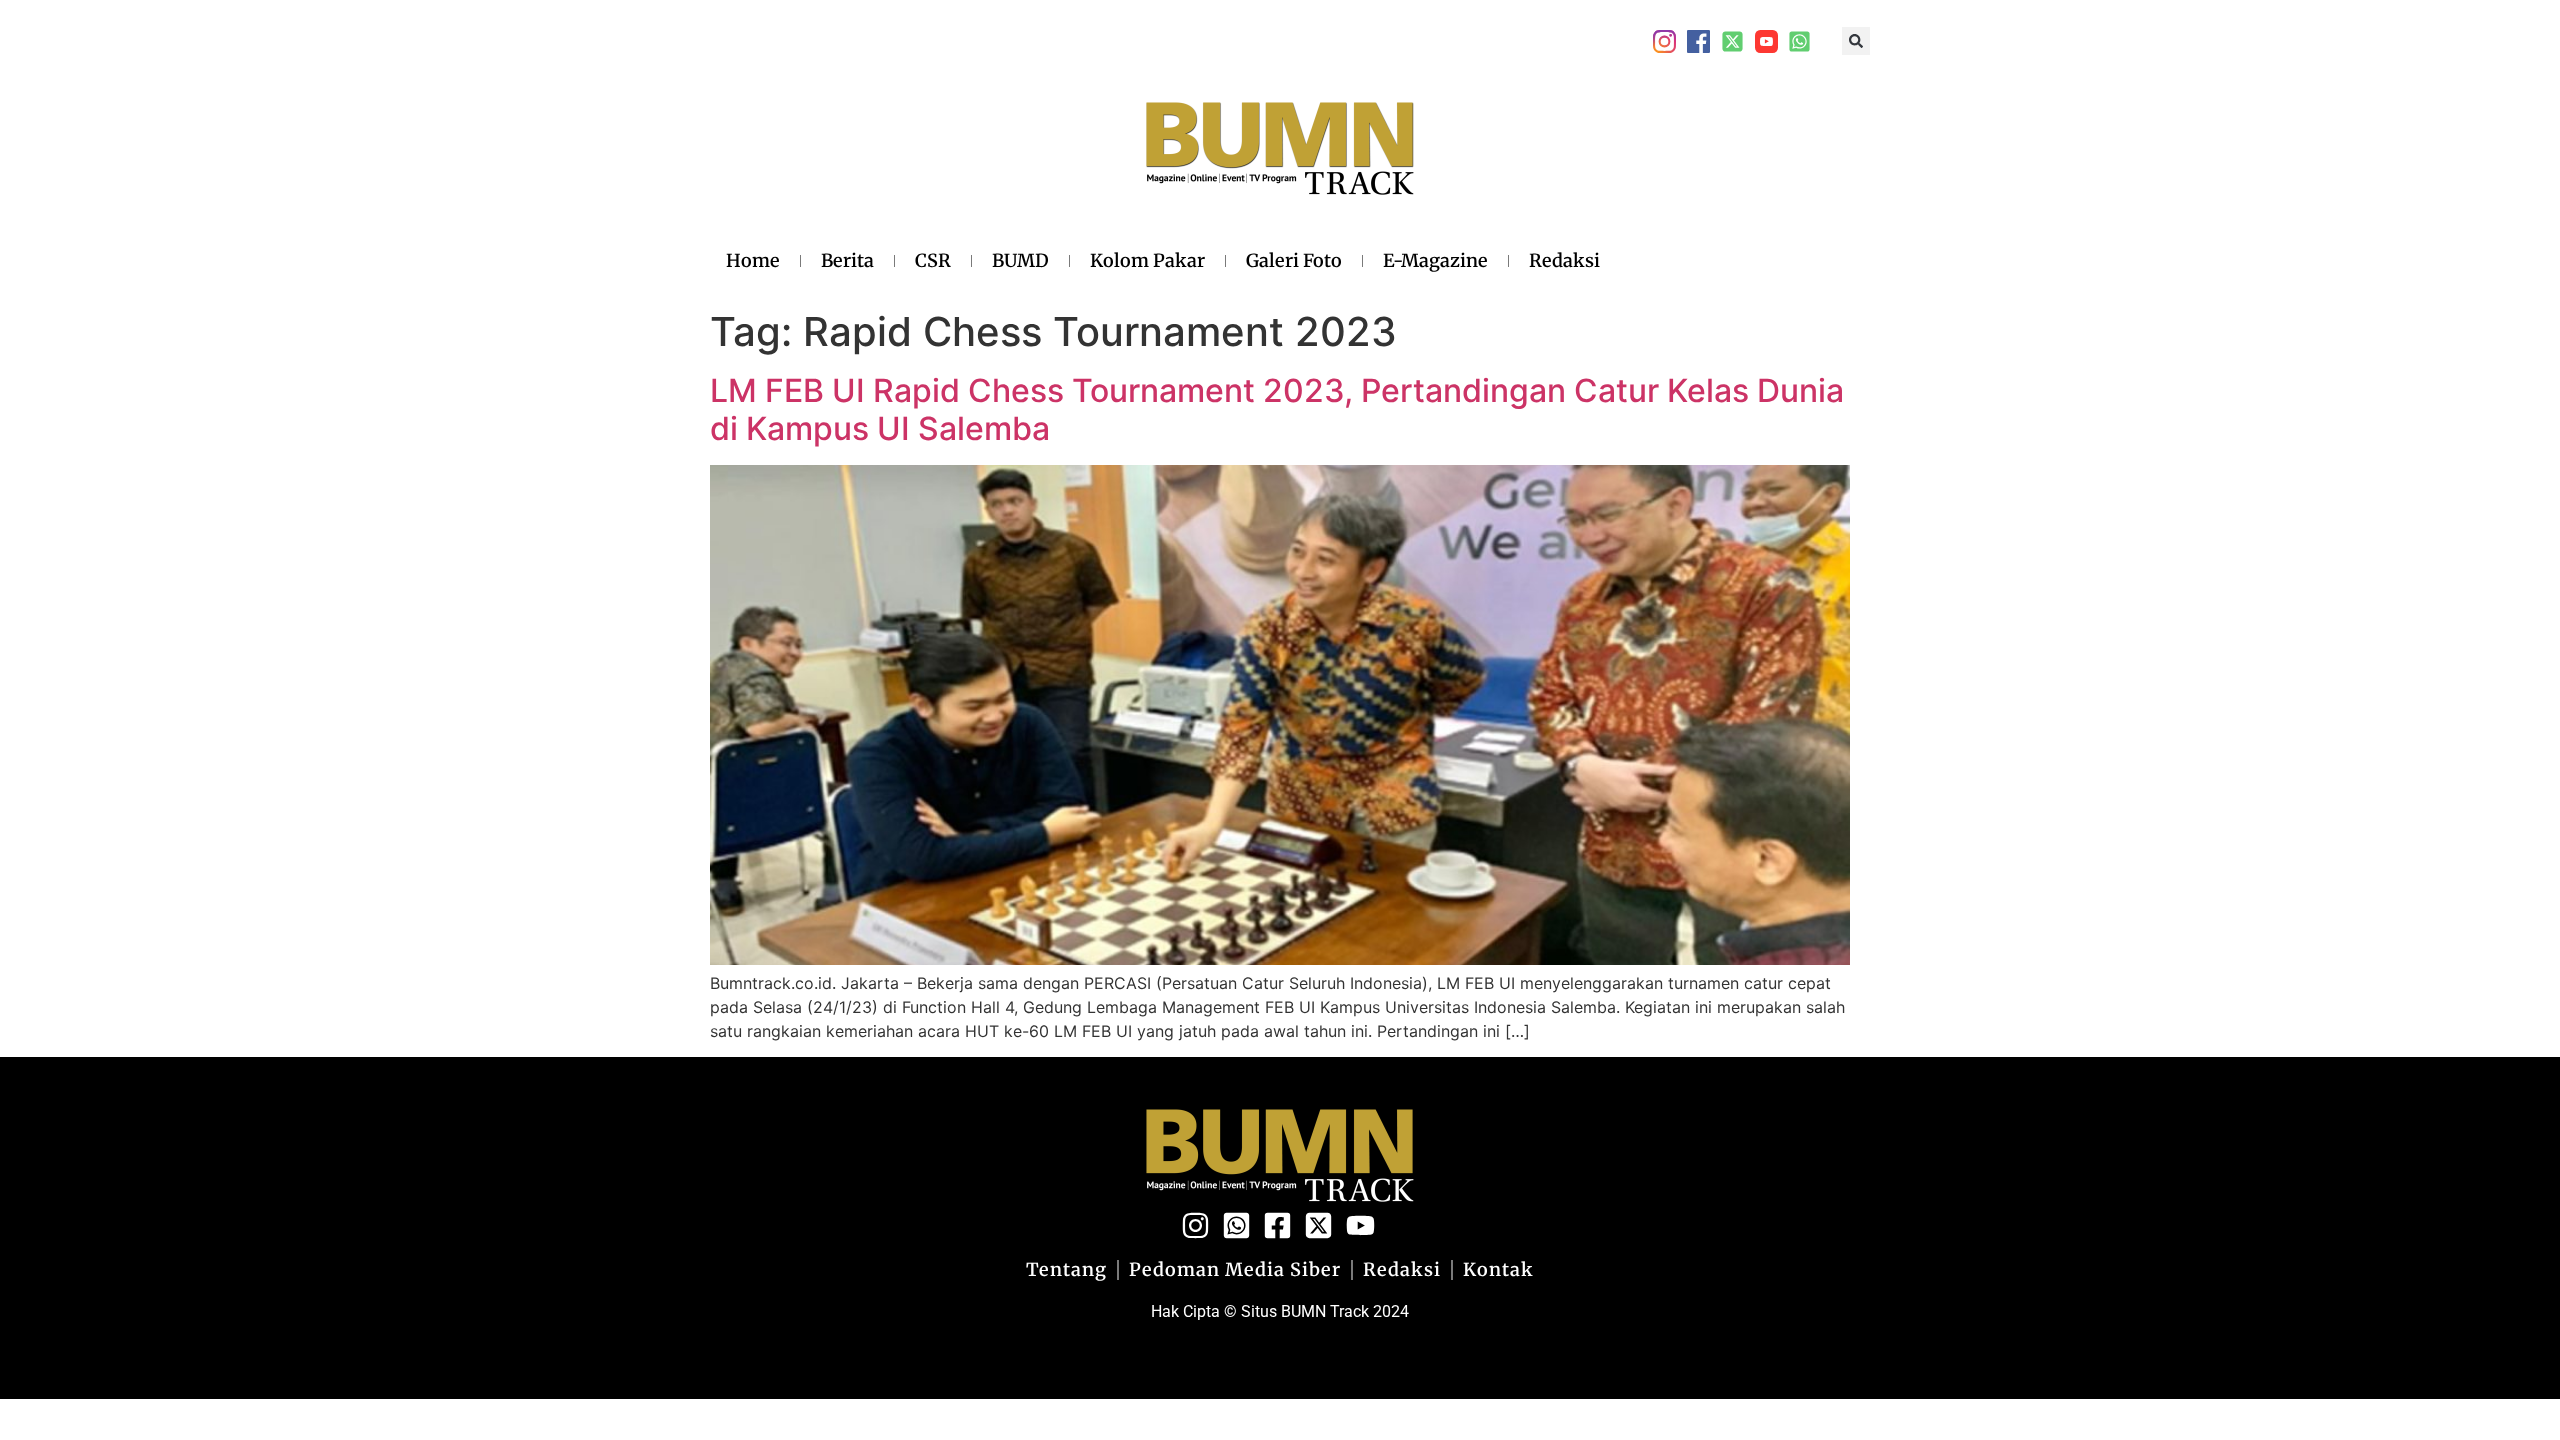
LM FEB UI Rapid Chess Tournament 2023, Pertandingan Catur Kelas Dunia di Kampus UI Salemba (1277, 409)
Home (753, 260)
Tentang (1066, 1270)
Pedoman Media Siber (1235, 1270)
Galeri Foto (1294, 260)
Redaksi (1564, 260)
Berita (847, 260)
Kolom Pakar (1147, 260)
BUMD (1020, 260)
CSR (933, 260)
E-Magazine (1435, 260)
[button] (1856, 41)
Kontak (1498, 1270)
